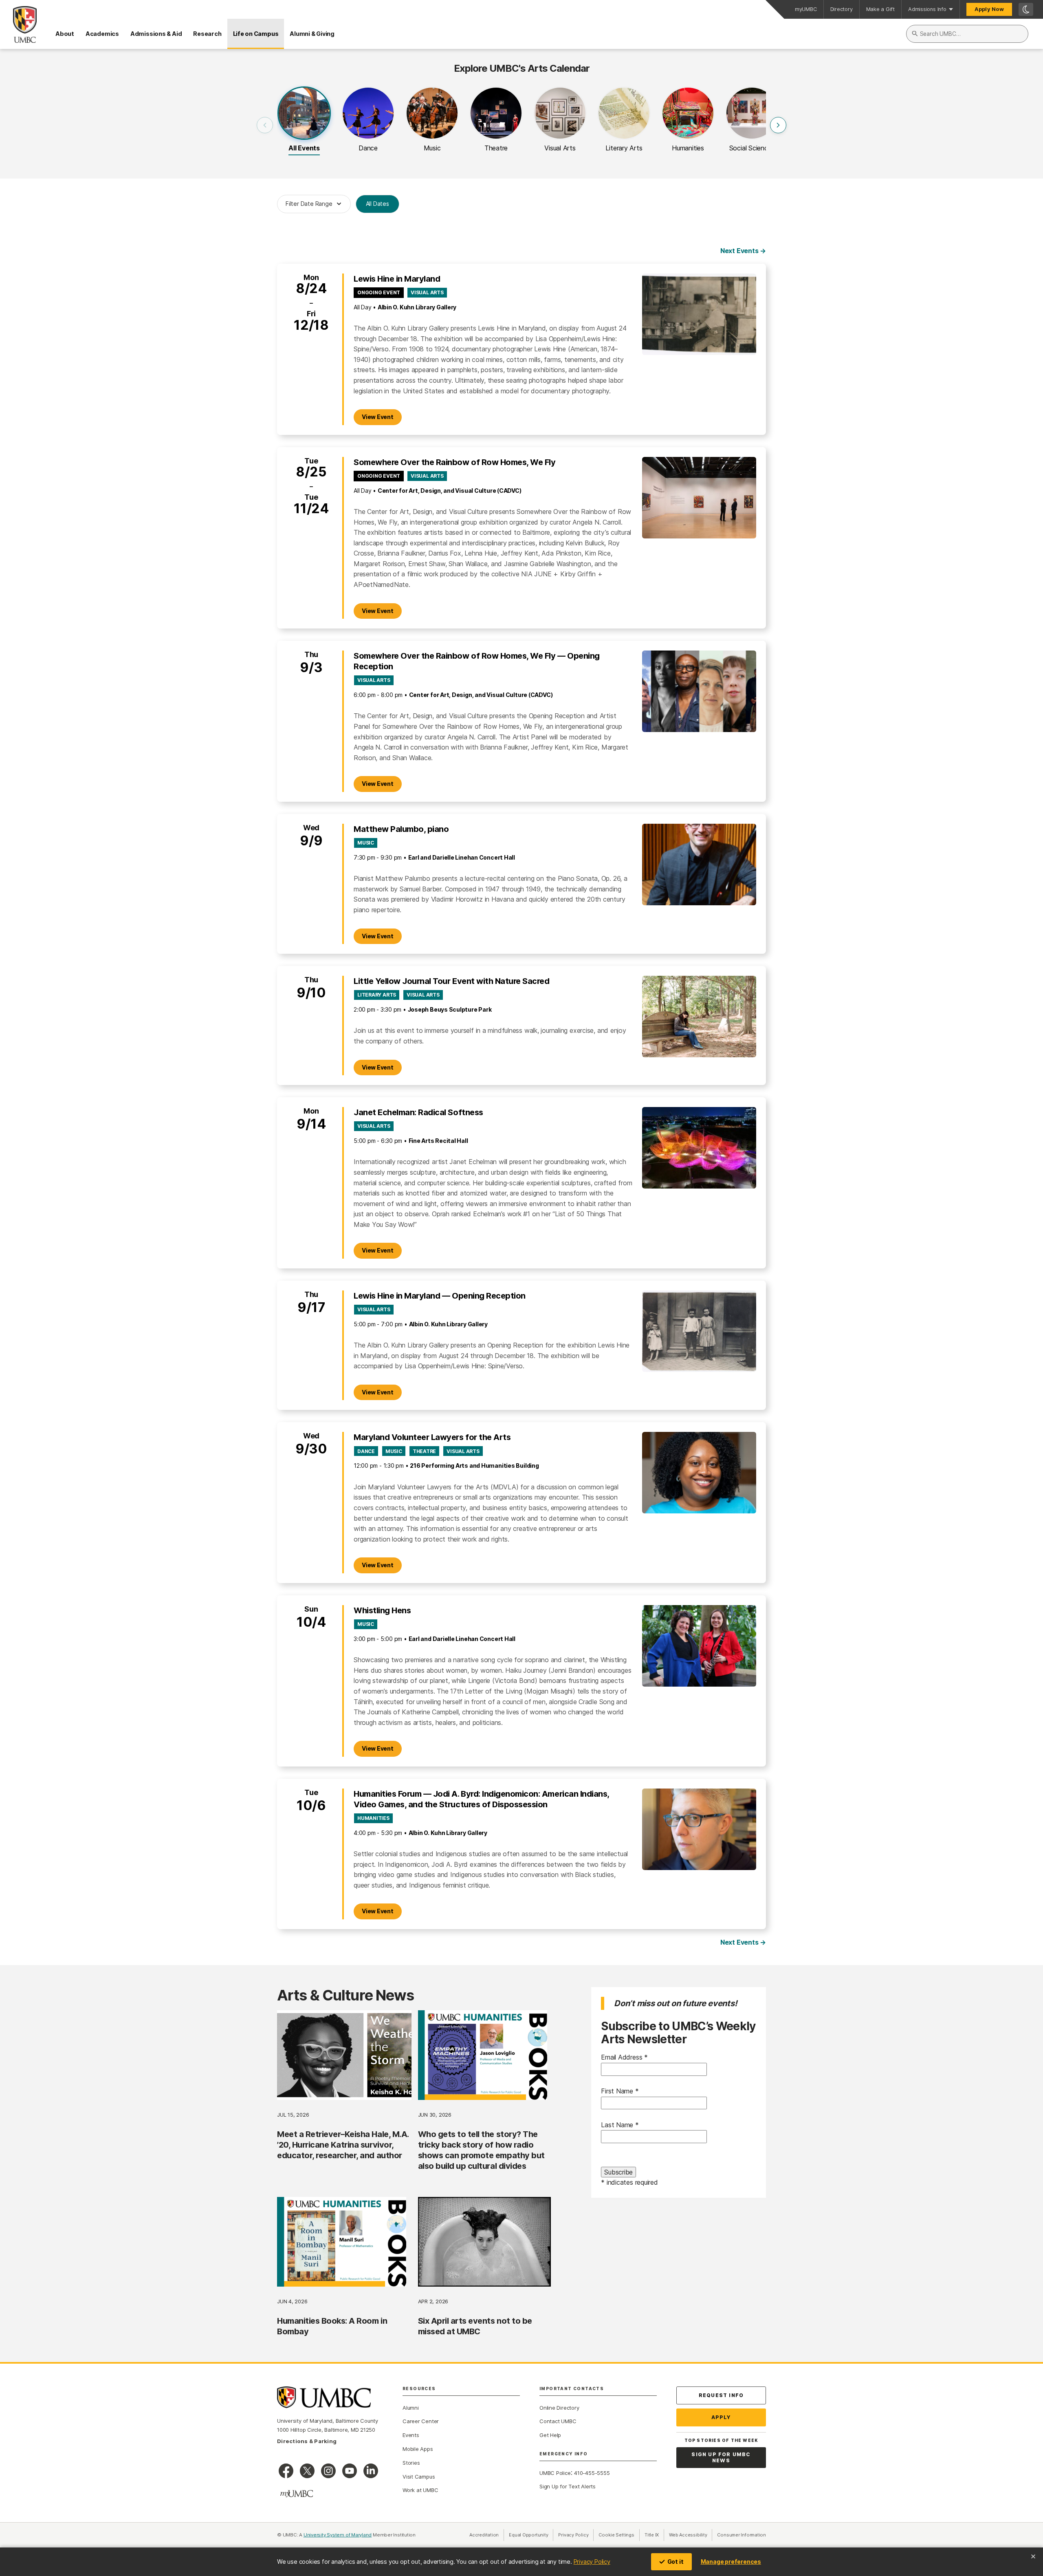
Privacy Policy (592, 2562)
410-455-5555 (592, 2473)
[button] (304, 125)
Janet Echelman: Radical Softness (418, 1112)
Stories (411, 2463)
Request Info (721, 2395)
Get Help (550, 2435)
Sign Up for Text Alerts (568, 2486)
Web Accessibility (691, 2535)
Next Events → (743, 251)
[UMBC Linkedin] (371, 2471)
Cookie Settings (616, 2535)
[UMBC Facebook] (286, 2471)
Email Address (624, 2057)
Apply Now (989, 9)
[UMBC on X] (307, 2471)
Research (207, 34)
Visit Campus (419, 2477)
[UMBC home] (18, 24)
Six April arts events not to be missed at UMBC (475, 2326)
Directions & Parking (307, 2441)
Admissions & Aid (156, 34)
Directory (842, 9)
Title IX (654, 2535)
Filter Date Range (309, 204)
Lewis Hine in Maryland (397, 279)
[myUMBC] (297, 2494)
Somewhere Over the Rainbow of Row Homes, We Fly (454, 462)
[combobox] (967, 34)
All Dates (377, 204)
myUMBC (806, 9)
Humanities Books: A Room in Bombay (332, 2326)
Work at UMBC (420, 2490)
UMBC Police (555, 2473)
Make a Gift (881, 9)
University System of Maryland (338, 2535)
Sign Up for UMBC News (721, 2458)
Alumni (411, 2408)
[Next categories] (778, 125)
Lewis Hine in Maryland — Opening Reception (440, 1296)
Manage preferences (731, 2562)
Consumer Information (742, 2535)
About (65, 34)
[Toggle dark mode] (1026, 9)
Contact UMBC (558, 2421)
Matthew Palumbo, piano (401, 829)
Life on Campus (256, 34)
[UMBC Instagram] (328, 2471)
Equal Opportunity (531, 2535)
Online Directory (559, 2408)
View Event (382, 417)
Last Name (620, 2125)
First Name (620, 2091)
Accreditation (484, 2535)
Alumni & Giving (312, 34)
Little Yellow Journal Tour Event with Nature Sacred (452, 981)
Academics (102, 34)
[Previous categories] (265, 125)
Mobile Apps (418, 2449)
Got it (676, 2562)
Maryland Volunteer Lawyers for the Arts (432, 1437)
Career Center (421, 2421)
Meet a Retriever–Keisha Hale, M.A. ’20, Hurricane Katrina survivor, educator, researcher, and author (343, 2145)
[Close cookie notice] (1033, 2556)
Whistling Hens (382, 1610)
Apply (721, 2417)
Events (411, 2435)
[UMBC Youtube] (350, 2471)
